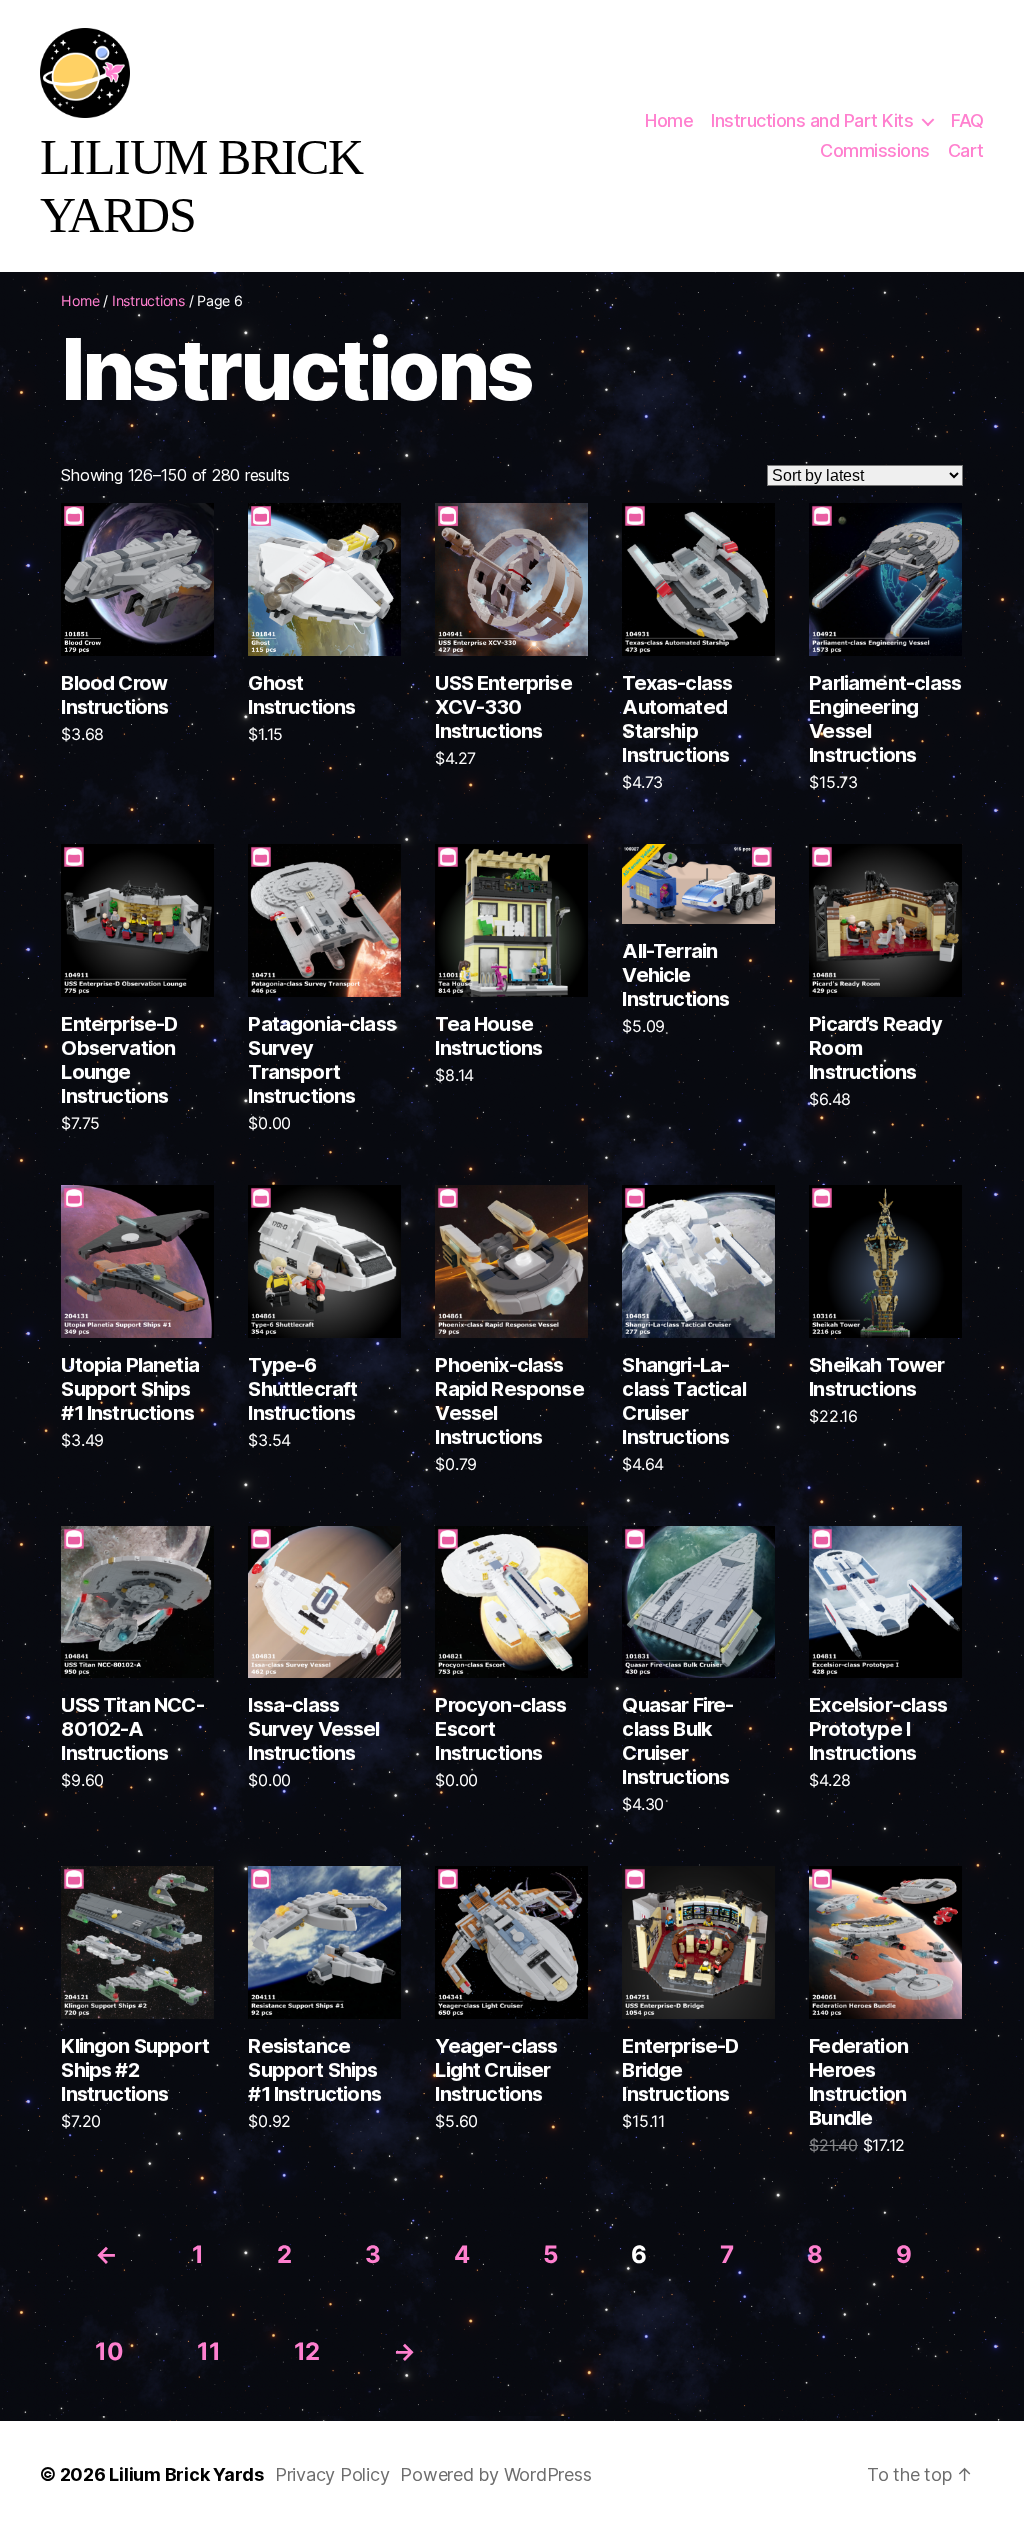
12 (307, 2351)
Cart (966, 150)
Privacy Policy (332, 2474)
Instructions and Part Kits (812, 120)
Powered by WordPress (495, 2474)
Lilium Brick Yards (186, 2474)
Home (669, 120)
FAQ (967, 120)
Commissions (875, 150)
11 (208, 2351)
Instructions (148, 300)
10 (109, 2351)
